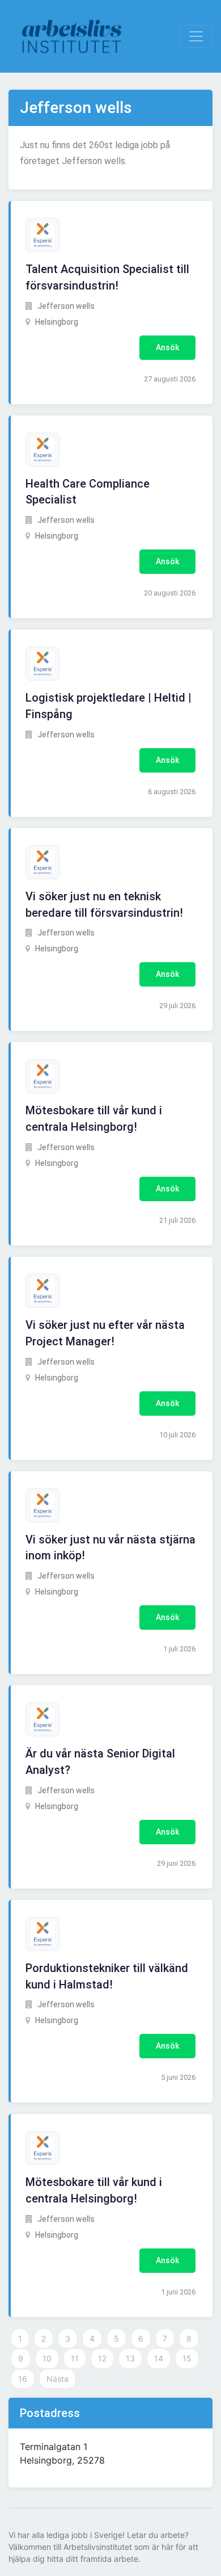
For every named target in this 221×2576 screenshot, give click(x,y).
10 (47, 2358)
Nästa (58, 2379)
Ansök (167, 347)
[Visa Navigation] (196, 36)
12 (102, 2358)
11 (75, 2358)
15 (187, 2358)
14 (159, 2358)
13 (130, 2358)
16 (23, 2379)
